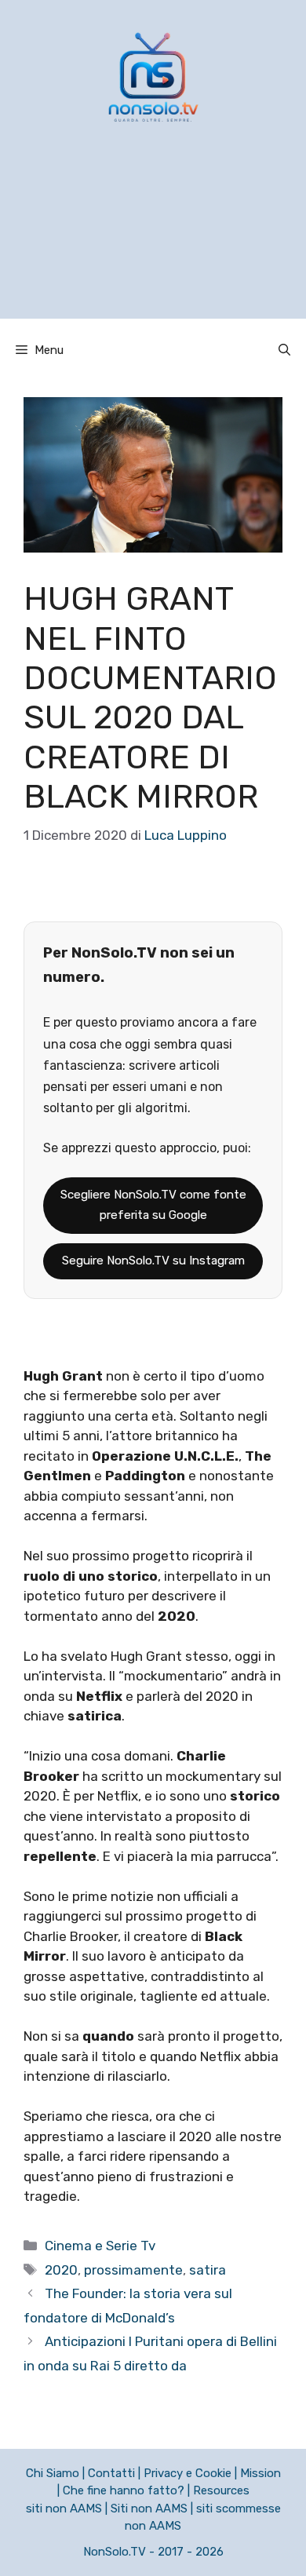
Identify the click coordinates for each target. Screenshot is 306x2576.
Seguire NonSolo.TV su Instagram (153, 1261)
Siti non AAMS (149, 2508)
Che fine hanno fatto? (124, 2490)
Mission (260, 2473)
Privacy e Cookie (188, 2473)
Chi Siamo (53, 2473)
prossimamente (133, 2270)
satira (208, 2270)
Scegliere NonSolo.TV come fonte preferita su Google (153, 1205)
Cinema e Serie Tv (100, 2246)
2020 (61, 2270)
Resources (221, 2490)
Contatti (111, 2473)
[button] (284, 350)
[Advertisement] (153, 241)
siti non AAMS (64, 2508)
